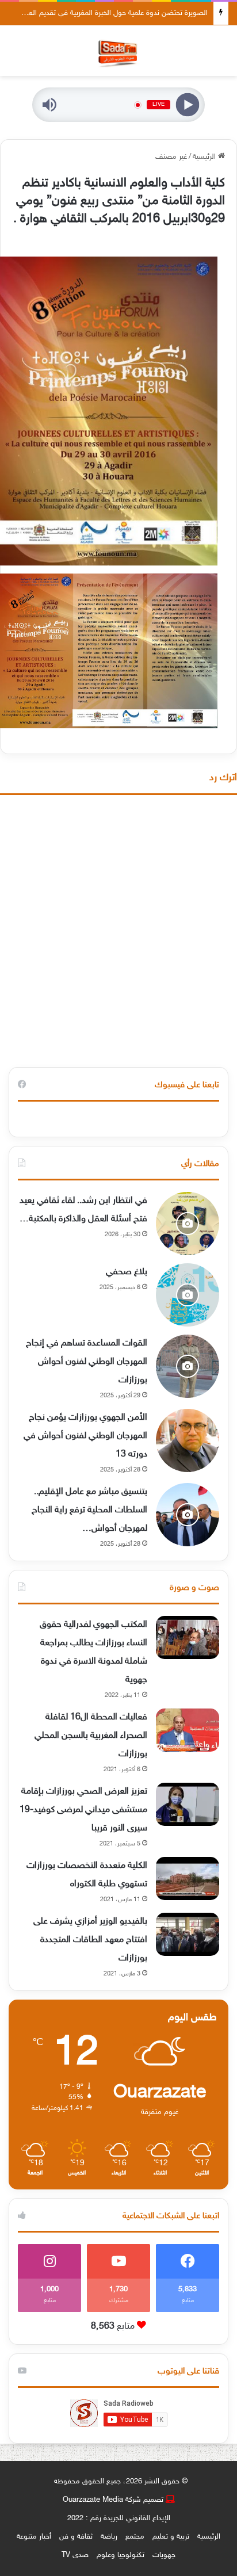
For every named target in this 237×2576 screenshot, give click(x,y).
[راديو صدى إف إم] (118, 51)
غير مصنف (171, 157)
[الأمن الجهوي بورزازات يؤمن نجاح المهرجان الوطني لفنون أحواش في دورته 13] (188, 1440)
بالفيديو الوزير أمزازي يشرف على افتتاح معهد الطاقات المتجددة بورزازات (90, 1940)
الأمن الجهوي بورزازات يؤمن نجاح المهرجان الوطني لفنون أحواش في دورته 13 (85, 1436)
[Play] (188, 105)
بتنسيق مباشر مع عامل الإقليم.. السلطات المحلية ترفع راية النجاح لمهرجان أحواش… (89, 1510)
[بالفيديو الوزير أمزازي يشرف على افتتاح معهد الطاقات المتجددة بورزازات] (188, 1934)
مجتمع (135, 2537)
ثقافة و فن (76, 2537)
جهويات (164, 2555)
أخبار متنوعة (34, 2537)
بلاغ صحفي (127, 1272)
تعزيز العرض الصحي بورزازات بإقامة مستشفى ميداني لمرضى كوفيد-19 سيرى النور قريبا (83, 1810)
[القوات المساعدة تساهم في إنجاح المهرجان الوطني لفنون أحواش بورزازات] (188, 1366)
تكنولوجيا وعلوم (121, 2555)
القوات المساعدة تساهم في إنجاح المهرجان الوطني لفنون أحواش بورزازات (87, 1362)
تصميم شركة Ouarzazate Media (113, 2500)
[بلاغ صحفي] (188, 1295)
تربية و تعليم (171, 2537)
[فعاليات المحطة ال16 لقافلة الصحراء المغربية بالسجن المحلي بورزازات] (188, 1730)
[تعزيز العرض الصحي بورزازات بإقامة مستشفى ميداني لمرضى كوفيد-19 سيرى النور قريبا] (188, 1804)
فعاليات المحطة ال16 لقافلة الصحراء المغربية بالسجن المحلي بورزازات (91, 1736)
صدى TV (75, 2555)
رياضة (109, 2537)
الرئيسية (205, 157)
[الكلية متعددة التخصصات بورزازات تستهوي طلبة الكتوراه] (188, 1879)
